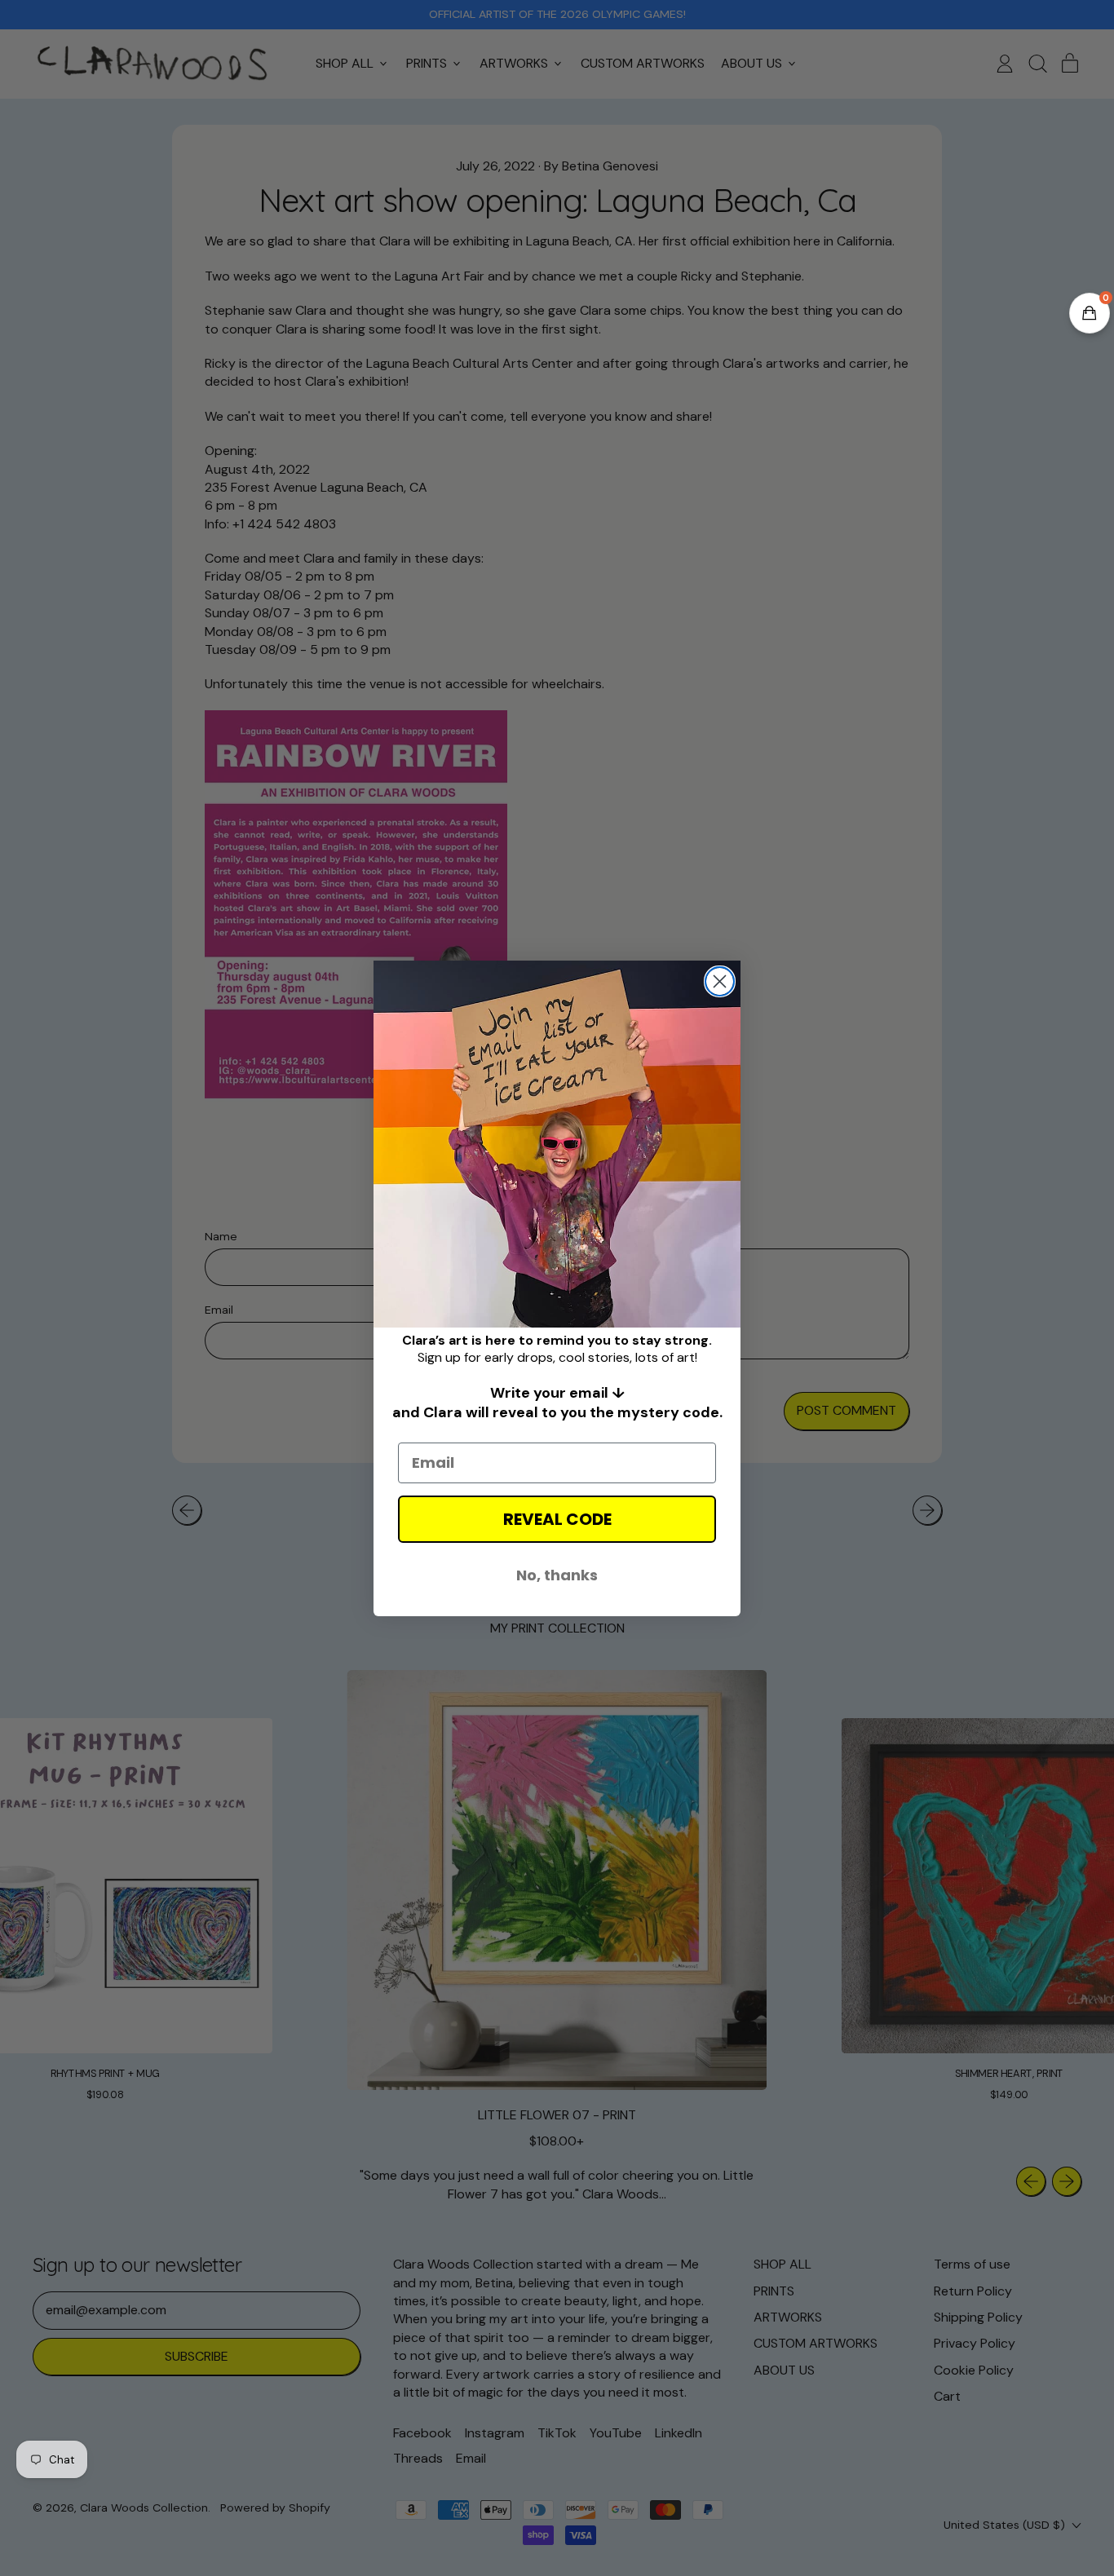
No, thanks (557, 1575)
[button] (1090, 313)
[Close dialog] (720, 981)
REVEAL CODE (557, 1519)
